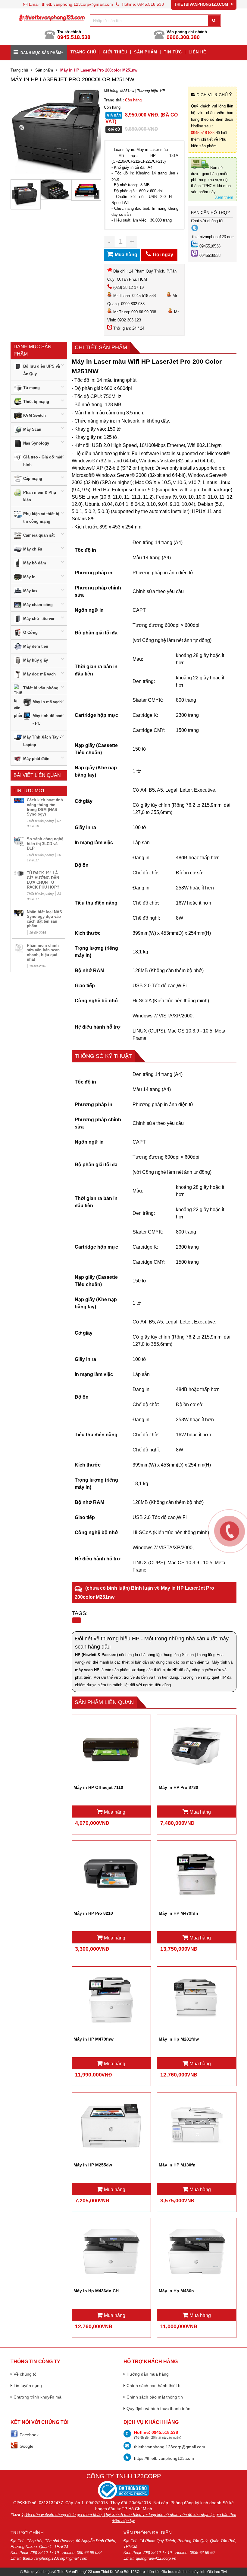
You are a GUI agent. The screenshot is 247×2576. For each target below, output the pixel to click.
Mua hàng (114, 1812)
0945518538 (210, 246)
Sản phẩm (146, 52)
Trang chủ (83, 52)
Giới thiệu (115, 52)
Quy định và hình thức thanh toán (158, 2408)
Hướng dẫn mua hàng (148, 2374)
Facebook (29, 2435)
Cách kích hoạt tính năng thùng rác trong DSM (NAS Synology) (45, 807)
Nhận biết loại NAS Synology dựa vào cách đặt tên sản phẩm (44, 919)
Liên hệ (197, 52)
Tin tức (173, 52)
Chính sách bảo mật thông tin (155, 2397)
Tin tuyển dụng (28, 2386)
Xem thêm (224, 197)
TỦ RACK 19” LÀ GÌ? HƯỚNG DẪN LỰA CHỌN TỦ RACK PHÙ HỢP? (43, 880)
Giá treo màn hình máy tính (183, 2572)
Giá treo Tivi (217, 2572)
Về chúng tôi (25, 2374)
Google (27, 2446)
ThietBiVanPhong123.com (79, 2572)
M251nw (127, 91)
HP (163, 91)
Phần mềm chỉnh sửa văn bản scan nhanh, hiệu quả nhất (43, 953)
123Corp (138, 2572)
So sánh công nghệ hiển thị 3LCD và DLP (45, 844)
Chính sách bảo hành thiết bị (154, 2386)
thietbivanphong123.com (213, 237)
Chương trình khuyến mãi (38, 2397)
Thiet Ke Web (112, 2572)
